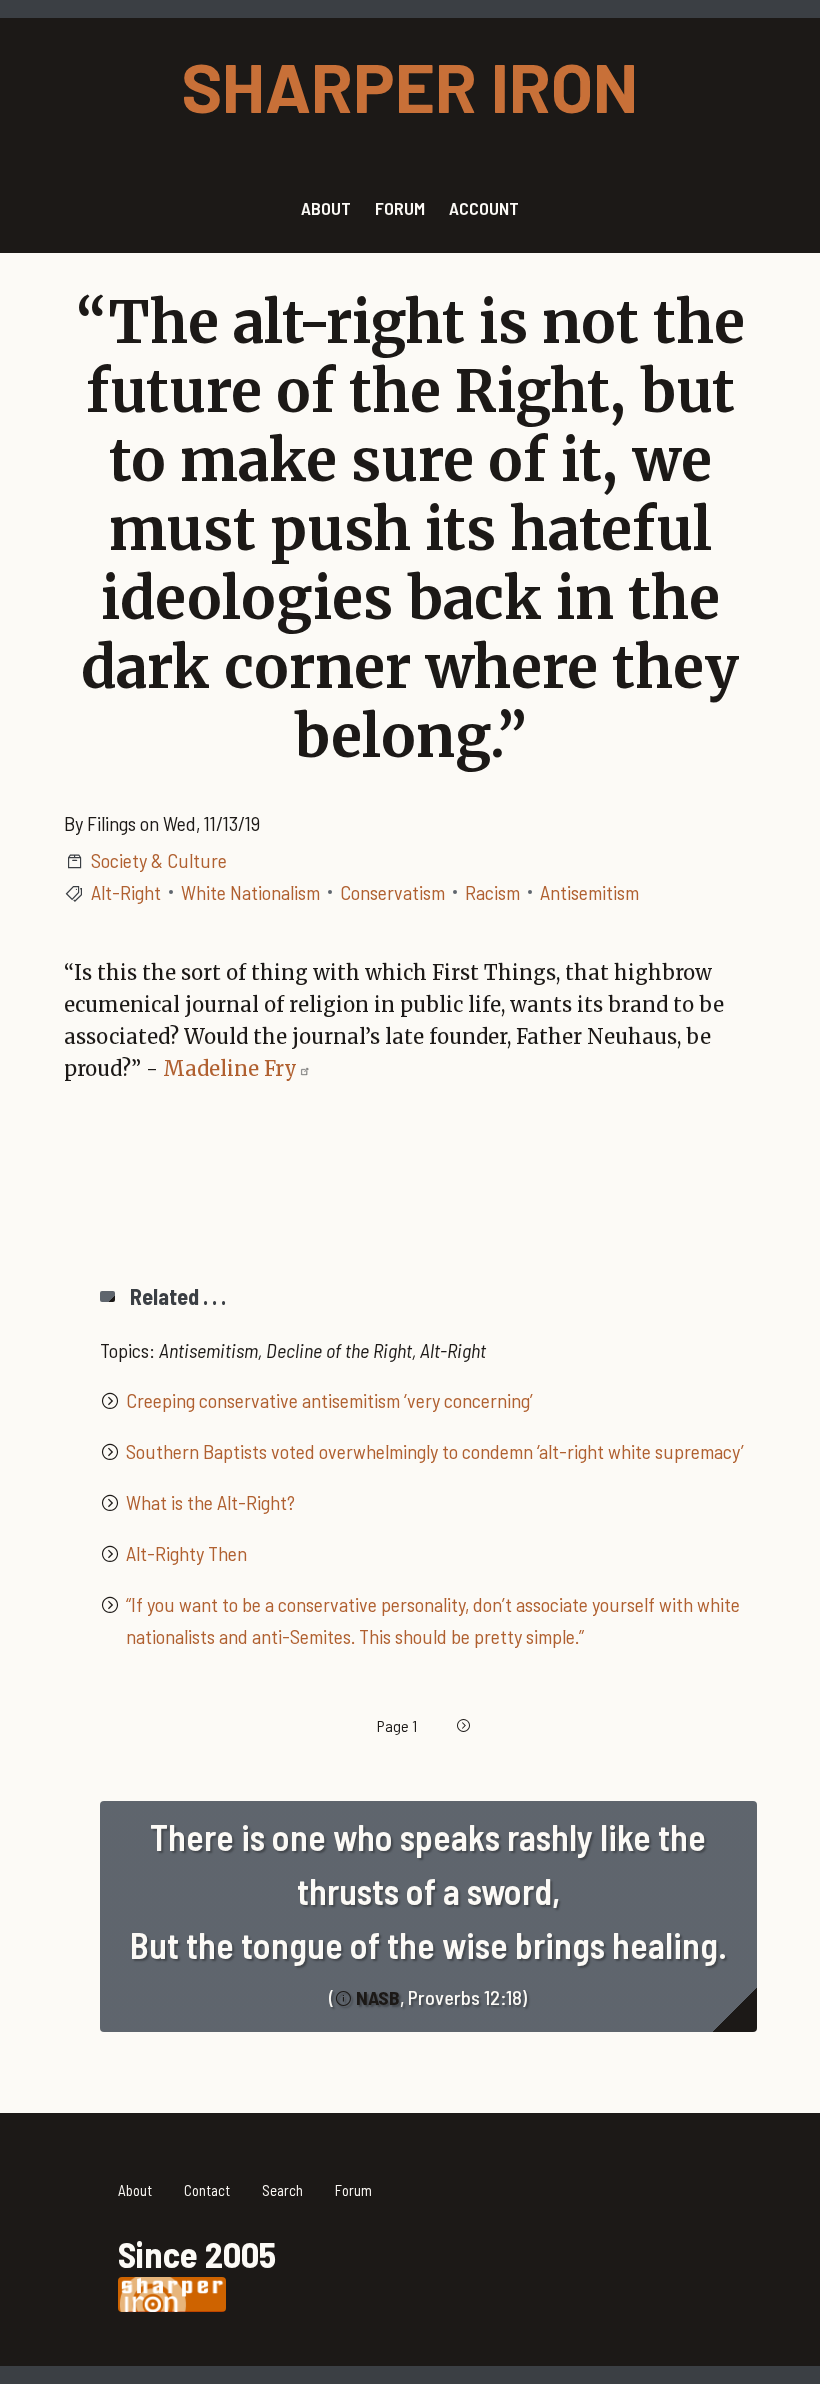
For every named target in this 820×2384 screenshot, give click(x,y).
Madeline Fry (230, 1068)
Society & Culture (159, 860)
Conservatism (392, 892)
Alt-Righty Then (186, 1553)
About (135, 2190)
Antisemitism (589, 892)
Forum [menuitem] (400, 208)
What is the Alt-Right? (210, 1502)
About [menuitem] (326, 208)
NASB (378, 1997)
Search (282, 2190)
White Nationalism (250, 892)
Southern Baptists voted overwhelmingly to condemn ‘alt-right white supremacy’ (435, 1451)
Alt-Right (126, 892)
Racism (492, 892)
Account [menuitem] (484, 208)
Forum (353, 2190)
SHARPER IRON (410, 85)
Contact (207, 2190)
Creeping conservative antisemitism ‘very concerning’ (329, 1400)
